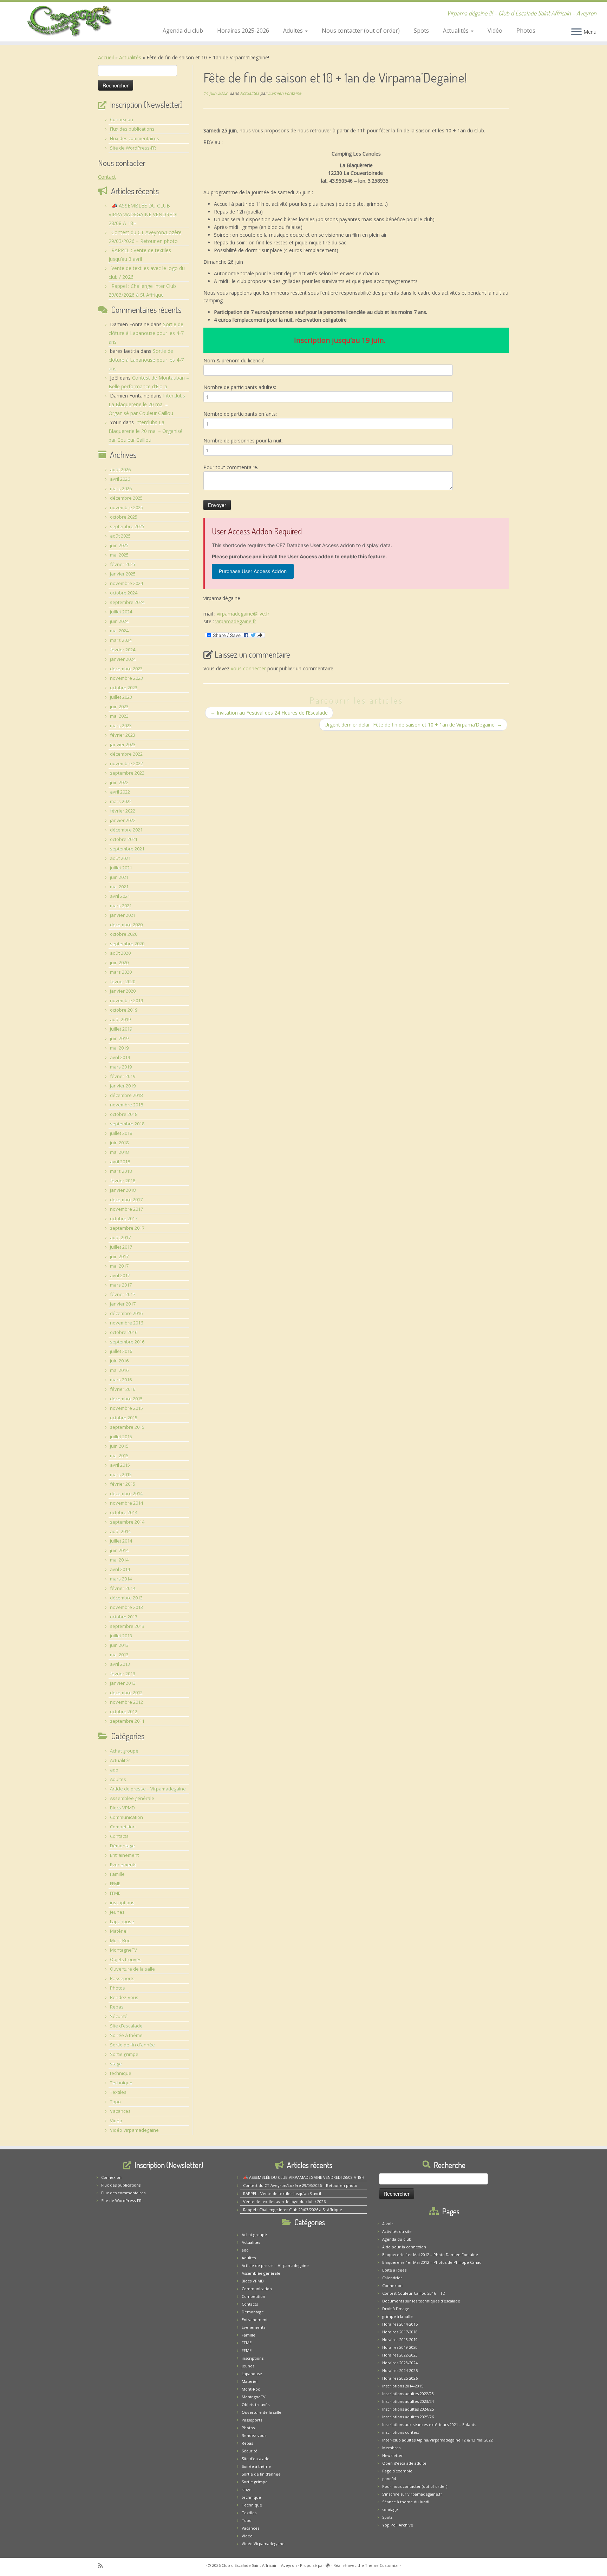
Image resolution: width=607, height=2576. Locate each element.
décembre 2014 (126, 1493)
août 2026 (120, 469)
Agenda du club (183, 31)
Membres (391, 2448)
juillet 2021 (121, 868)
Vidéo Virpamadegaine (134, 2130)
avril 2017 (120, 1275)
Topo (115, 2102)
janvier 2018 (123, 1190)
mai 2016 (119, 1370)
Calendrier (392, 2278)
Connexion (122, 119)
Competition (123, 1827)
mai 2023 (119, 716)
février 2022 (123, 811)
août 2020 (120, 953)
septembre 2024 (127, 602)
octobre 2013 (124, 1617)
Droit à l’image (396, 2309)
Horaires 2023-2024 (400, 2363)
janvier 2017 (123, 1304)
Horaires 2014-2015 (400, 2324)
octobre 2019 (124, 1010)
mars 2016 (121, 1380)
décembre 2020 (126, 925)
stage (116, 2064)
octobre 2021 (124, 839)
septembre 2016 (127, 1342)
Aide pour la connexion (404, 2247)
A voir (388, 2224)
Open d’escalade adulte (404, 2463)
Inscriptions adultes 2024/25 (408, 2409)
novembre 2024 (126, 583)
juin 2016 (119, 1361)
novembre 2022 (126, 763)
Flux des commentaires (135, 138)
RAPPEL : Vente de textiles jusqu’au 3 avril (282, 2193)
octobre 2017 (124, 1218)
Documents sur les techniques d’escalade (421, 2301)
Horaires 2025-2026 (243, 31)
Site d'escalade (126, 2026)
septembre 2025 (127, 526)
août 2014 (120, 1531)
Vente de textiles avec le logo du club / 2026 (284, 2202)
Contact (107, 177)
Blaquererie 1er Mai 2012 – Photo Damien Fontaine (430, 2255)
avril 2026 (120, 479)
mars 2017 (121, 1285)
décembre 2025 (126, 498)
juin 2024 (119, 621)
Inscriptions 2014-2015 (403, 2386)
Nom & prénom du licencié (234, 360)
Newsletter (393, 2455)
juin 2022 (119, 782)
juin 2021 (119, 877)
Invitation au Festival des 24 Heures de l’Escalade (269, 713)
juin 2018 (119, 1143)
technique (121, 2073)
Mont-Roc (120, 1940)
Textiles (118, 2092)
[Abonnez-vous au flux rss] (103, 2566)
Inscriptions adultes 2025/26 (408, 2417)
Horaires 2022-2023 (400, 2355)
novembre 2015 (126, 1408)
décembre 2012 (126, 1693)
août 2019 (120, 1019)
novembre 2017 (126, 1209)
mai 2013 (119, 1655)
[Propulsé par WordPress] (328, 2564)
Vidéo (495, 31)
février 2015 (123, 1484)
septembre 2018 (127, 1124)
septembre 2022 (127, 773)
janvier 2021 (123, 915)
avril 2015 (120, 1465)
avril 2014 (120, 1569)
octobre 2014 (124, 1512)
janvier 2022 (123, 820)
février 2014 (123, 1588)
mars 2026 (121, 488)
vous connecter (248, 668)
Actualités (456, 31)
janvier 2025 (123, 574)
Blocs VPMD (122, 1808)
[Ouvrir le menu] (576, 32)
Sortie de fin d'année (132, 2045)
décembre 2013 (126, 1598)
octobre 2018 (124, 1114)
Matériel (119, 1931)
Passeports (122, 1978)
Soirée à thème (126, 2035)
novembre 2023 (126, 678)
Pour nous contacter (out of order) (415, 2486)
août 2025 (120, 536)
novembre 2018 (126, 1105)
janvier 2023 (123, 744)
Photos (526, 31)
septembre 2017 (127, 1228)
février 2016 (123, 1389)
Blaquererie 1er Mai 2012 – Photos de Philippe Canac (432, 2262)
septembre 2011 (127, 1721)
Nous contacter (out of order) (361, 31)
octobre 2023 (124, 688)
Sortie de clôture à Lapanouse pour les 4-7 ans (146, 333)
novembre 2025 (126, 507)
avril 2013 (120, 1664)
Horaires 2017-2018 (400, 2332)
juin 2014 (119, 1550)
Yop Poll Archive (398, 2525)
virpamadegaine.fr (236, 621)
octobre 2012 (124, 1711)
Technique (121, 2083)
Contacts (119, 1836)
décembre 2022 (126, 754)
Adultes (294, 31)
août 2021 (120, 858)
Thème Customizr (382, 2565)
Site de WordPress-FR (133, 148)
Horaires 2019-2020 (400, 2347)
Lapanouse (122, 1921)
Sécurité (119, 2016)
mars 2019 (121, 1067)
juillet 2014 (121, 1541)
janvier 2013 (123, 1683)
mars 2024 (121, 640)
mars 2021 (121, 906)
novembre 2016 (126, 1323)
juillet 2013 (121, 1636)
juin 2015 (119, 1446)
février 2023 (123, 735)
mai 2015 (119, 1455)
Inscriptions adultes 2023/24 (408, 2401)
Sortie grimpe (124, 2054)
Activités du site (397, 2231)
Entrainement (124, 1855)
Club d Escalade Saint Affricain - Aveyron (259, 2565)
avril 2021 (120, 896)
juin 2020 (119, 962)
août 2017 (120, 1237)
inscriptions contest (401, 2432)
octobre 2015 (124, 1418)
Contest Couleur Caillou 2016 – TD (414, 2293)
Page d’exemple (397, 2471)
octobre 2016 (124, 1332)
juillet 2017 (121, 1247)
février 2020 (123, 981)
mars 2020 (121, 972)
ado (114, 1770)
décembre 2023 (126, 669)
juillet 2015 (121, 1437)
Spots (421, 31)
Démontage (122, 1846)
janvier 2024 (123, 659)
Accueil (106, 57)
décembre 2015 (126, 1399)
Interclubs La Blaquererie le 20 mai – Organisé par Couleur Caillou (147, 404)
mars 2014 (121, 1579)
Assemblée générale (132, 1798)
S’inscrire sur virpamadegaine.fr (412, 2494)
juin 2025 (119, 545)
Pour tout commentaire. (231, 467)
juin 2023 (119, 707)
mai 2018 (119, 1152)
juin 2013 (119, 1645)
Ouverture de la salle (132, 1969)
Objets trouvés (126, 1959)
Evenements (123, 1865)
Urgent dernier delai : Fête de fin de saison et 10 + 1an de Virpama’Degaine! (413, 725)
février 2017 (123, 1294)
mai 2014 (119, 1560)
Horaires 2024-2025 (400, 2370)
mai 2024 (119, 631)
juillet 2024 (121, 612)
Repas (117, 2007)
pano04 (389, 2479)
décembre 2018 (126, 1095)
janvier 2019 (123, 1086)
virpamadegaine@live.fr (243, 614)
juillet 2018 (121, 1133)
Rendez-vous (124, 1997)
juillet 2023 (121, 697)
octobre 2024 (124, 593)
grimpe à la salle (397, 2316)
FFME (115, 1884)
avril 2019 (120, 1057)
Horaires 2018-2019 (400, 2340)
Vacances (120, 2111)
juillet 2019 (121, 1029)
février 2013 (123, 1674)
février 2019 (123, 1076)
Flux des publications (132, 129)
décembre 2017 (126, 1200)
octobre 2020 (124, 934)
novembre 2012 (126, 1702)
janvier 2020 (123, 991)
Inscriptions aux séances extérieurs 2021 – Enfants (429, 2424)
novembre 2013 (126, 1607)
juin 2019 (119, 1038)
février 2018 (123, 1181)
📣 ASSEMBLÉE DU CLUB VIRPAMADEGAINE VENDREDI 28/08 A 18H (143, 214)
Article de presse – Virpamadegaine (148, 1789)
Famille (117, 1874)
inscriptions (122, 1903)
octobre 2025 (124, 517)
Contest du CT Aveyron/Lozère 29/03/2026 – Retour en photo (300, 2185)
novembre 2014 (126, 1503)
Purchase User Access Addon (253, 571)
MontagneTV (123, 1950)
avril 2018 (120, 1162)
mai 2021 (119, 887)
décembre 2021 (126, 830)
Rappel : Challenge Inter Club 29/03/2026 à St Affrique (293, 2210)
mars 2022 (121, 801)
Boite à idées (394, 2270)
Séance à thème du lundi (406, 2502)
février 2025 (123, 564)
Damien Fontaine (285, 93)
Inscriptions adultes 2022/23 (408, 2394)
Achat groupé (124, 1751)
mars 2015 (121, 1474)
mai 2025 (119, 555)
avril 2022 (120, 792)
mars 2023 (121, 725)
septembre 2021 (127, 849)
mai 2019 (119, 1048)
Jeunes (117, 1912)
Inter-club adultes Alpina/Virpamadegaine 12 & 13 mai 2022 (438, 2440)
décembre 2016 (126, 1313)
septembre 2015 (127, 1427)
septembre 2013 (127, 1626)
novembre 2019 (126, 1000)
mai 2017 (119, 1266)
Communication (126, 1817)
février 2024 (123, 650)
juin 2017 (119, 1256)
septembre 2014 (127, 1522)
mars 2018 (121, 1171)
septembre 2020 (127, 944)
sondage (390, 2509)
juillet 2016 (121, 1351)
